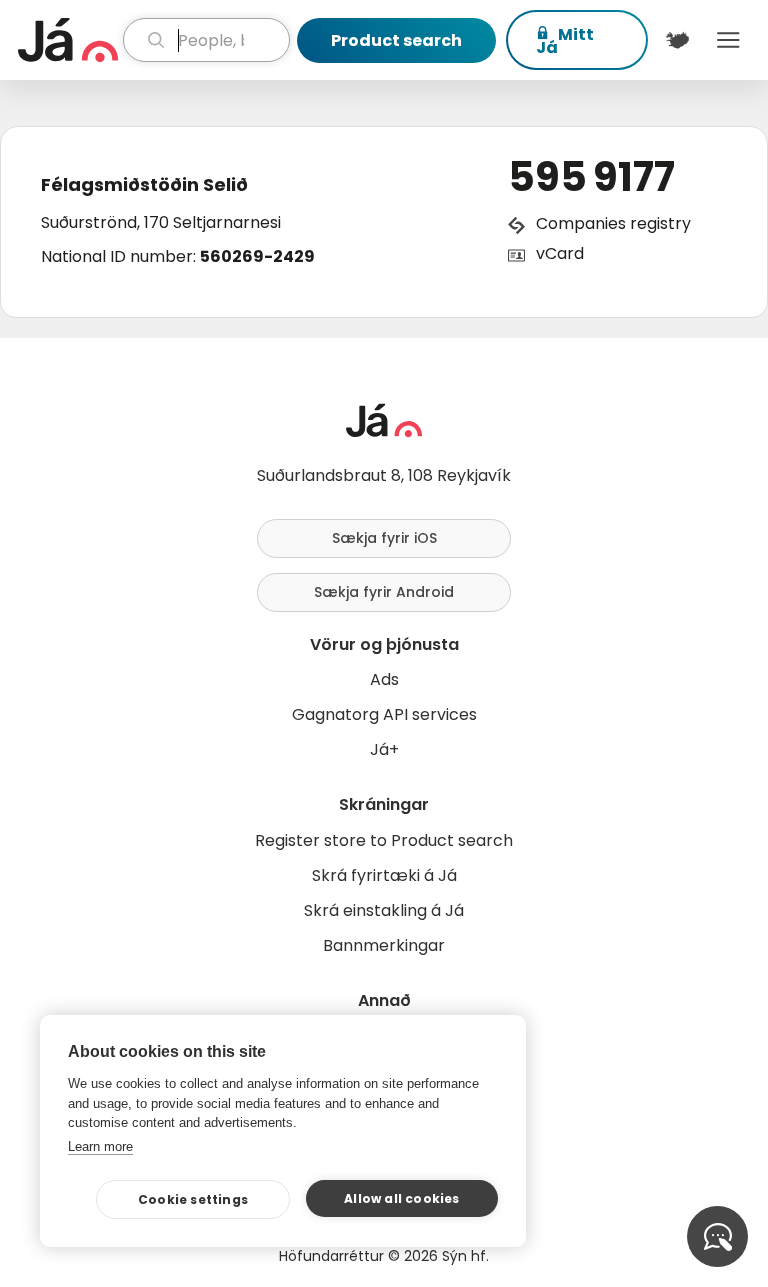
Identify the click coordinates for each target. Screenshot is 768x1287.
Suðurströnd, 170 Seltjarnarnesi (161, 222)
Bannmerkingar (384, 945)
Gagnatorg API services (384, 714)
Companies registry (613, 223)
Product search (396, 40)
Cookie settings (193, 1199)
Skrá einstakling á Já (384, 910)
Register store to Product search (384, 840)
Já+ (384, 749)
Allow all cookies (401, 1198)
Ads (384, 679)
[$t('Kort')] (677, 40)
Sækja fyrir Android (384, 592)
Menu (728, 40)
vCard (560, 253)
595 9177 (591, 177)
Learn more (100, 1146)
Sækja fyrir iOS (384, 538)
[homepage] (68, 40)
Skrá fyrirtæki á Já (384, 875)
